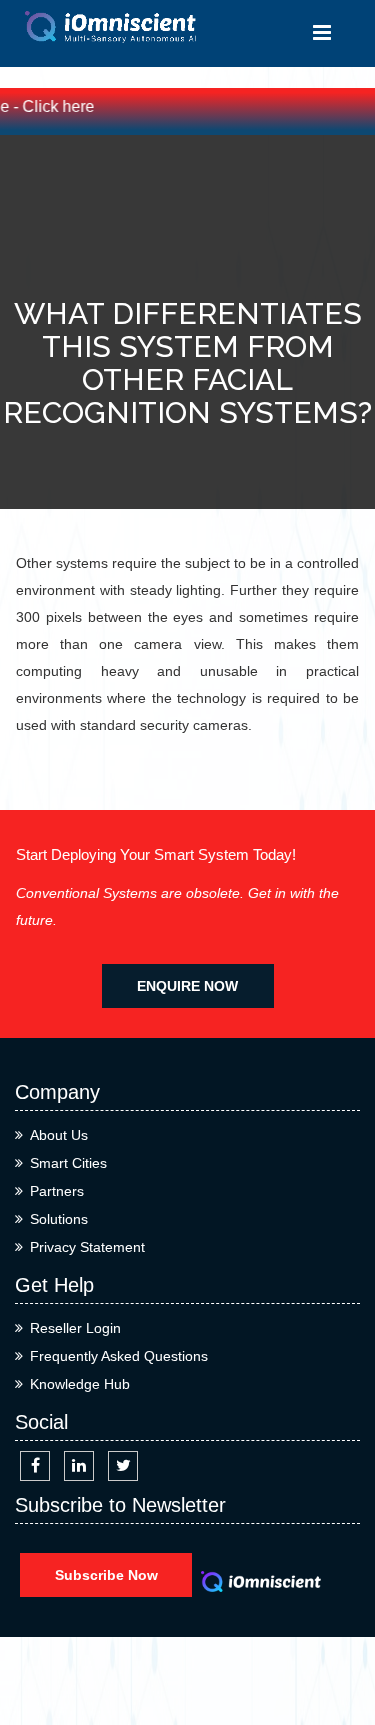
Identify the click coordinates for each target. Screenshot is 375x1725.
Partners (57, 1191)
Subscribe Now (106, 1575)
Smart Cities (68, 1163)
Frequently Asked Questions (119, 1356)
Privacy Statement (87, 1247)
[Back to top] (337, 1637)
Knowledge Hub (80, 1384)
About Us (59, 1135)
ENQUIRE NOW (187, 986)
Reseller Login (75, 1328)
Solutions (59, 1219)
